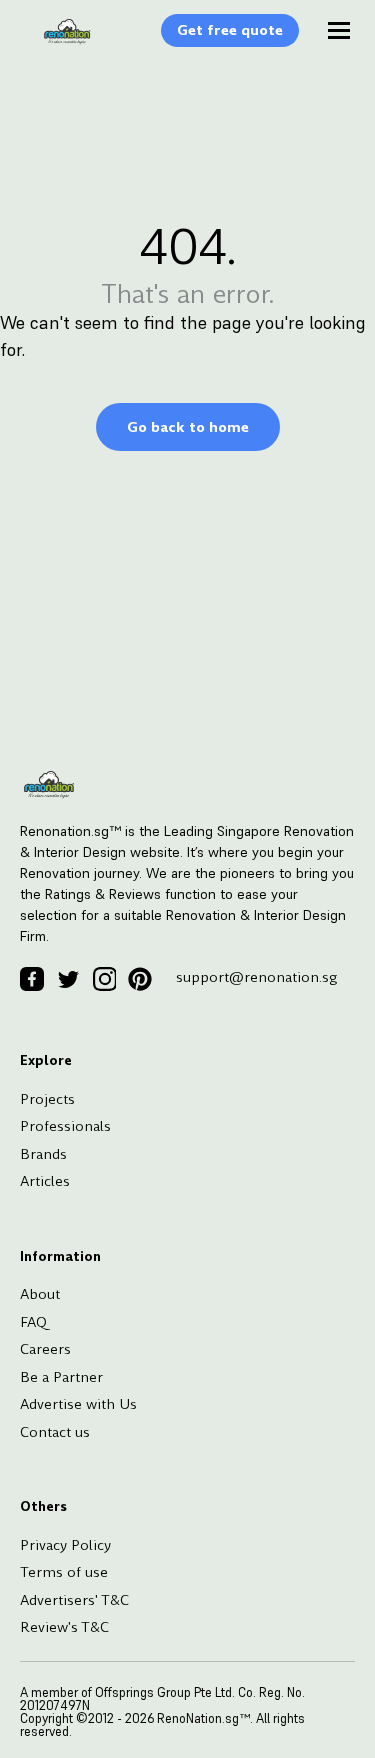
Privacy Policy (65, 1545)
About (40, 1294)
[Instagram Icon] (104, 979)
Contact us (55, 1432)
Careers (45, 1349)
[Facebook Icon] (32, 979)
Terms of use (64, 1572)
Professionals (65, 1126)
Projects (47, 1099)
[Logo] (57, 42)
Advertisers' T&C (74, 1600)
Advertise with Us (78, 1404)
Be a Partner (61, 1377)
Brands (43, 1154)
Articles (45, 1181)
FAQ (33, 1322)
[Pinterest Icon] (140, 979)
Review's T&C (64, 1627)
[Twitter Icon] (68, 979)
